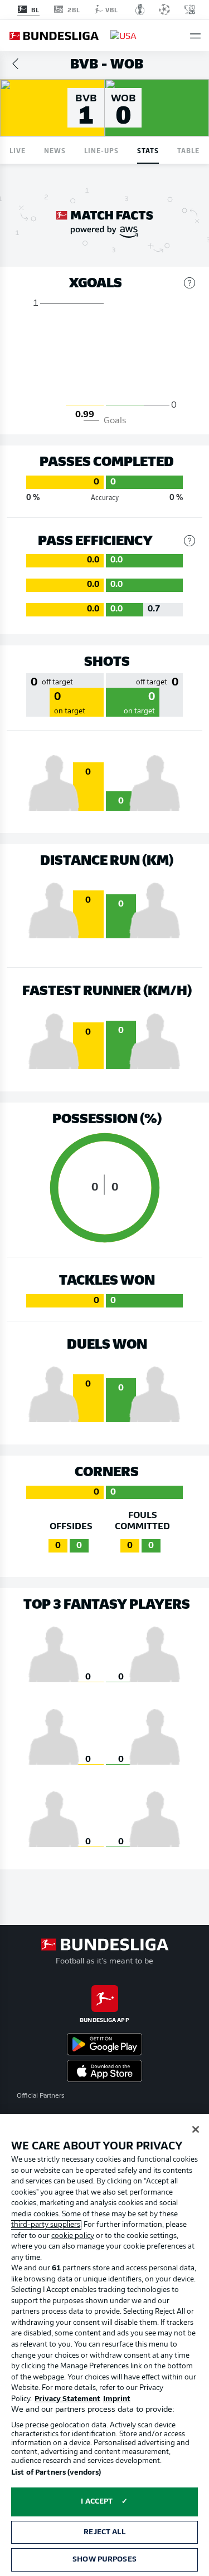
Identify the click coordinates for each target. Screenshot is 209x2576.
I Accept (97, 2502)
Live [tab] (18, 150)
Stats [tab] (148, 150)
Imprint (117, 2399)
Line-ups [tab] (101, 150)
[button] (195, 36)
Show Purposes (104, 2560)
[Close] (196, 2129)
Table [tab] (188, 150)
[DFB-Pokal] (140, 9)
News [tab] (55, 150)
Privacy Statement (67, 2399)
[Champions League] (164, 9)
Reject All (104, 2532)
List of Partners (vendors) (56, 2473)
